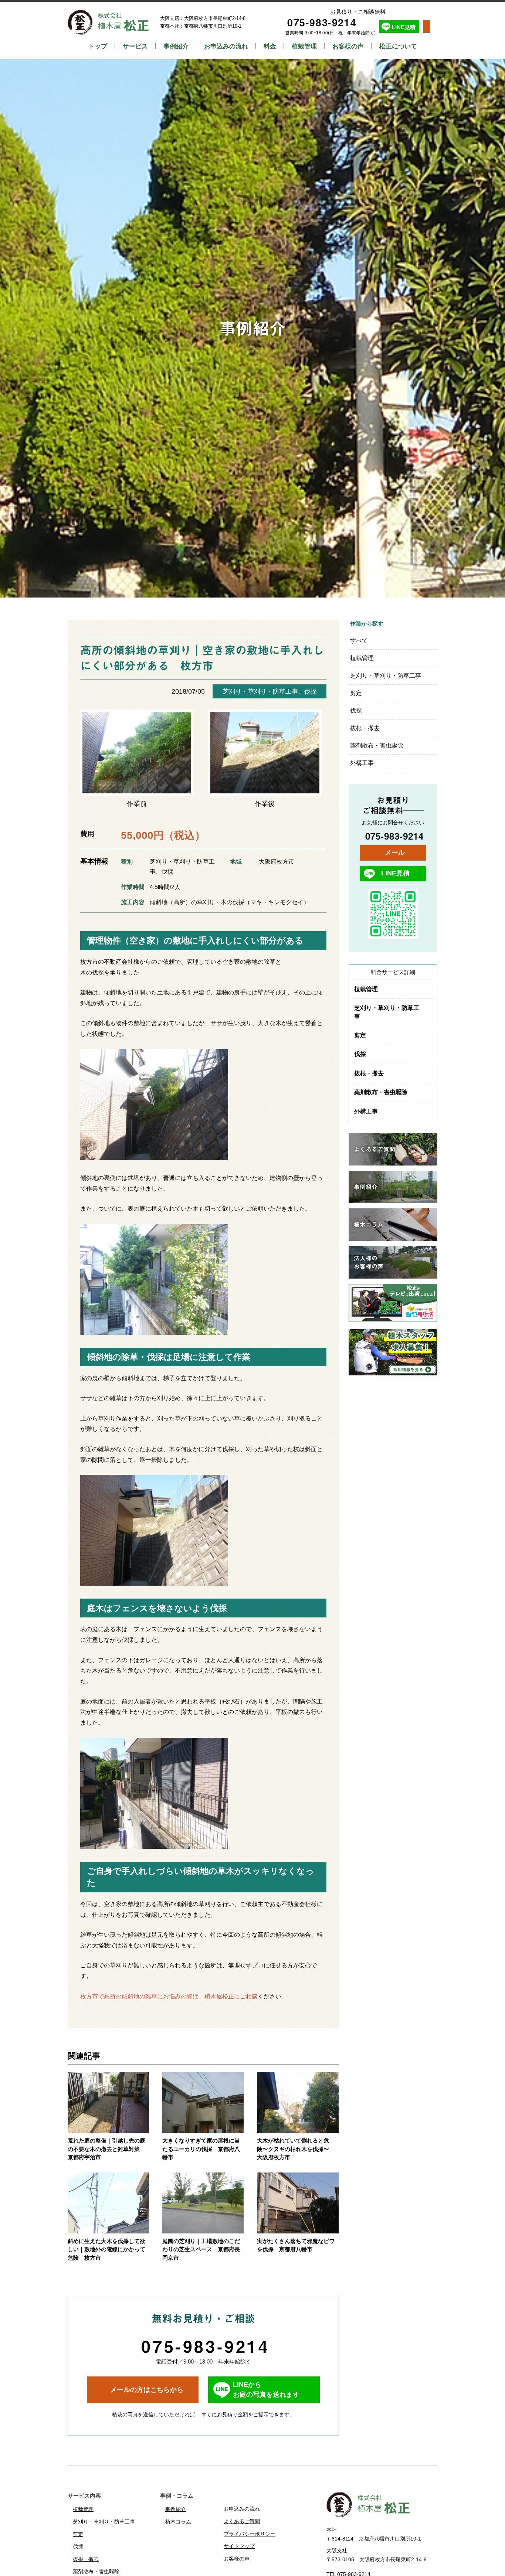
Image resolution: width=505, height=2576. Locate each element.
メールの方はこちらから (147, 2390)
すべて (359, 641)
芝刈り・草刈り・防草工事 (260, 691)
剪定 (356, 693)
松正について (398, 46)
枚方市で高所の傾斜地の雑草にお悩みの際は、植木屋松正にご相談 (169, 1996)
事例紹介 (176, 46)
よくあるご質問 (242, 2521)
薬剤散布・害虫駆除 (377, 746)
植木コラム (178, 2522)
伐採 (311, 691)
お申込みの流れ (226, 46)
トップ (98, 46)
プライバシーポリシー (250, 2534)
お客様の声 (348, 46)
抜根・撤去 (365, 728)
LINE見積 (404, 27)
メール (395, 853)
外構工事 (362, 763)
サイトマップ (239, 2546)
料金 (270, 46)
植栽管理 (304, 46)
